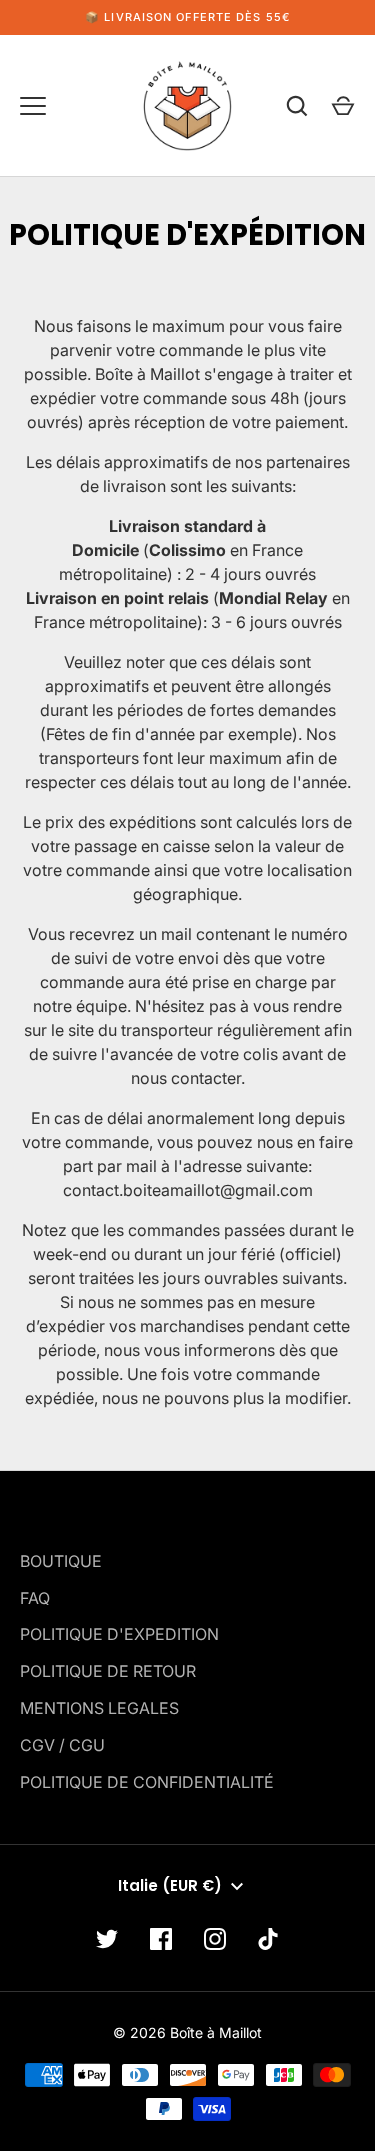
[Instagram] (215, 1939)
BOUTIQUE (61, 1561)
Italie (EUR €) (170, 1885)
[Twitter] (107, 1939)
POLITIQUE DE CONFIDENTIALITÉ (147, 1782)
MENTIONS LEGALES (99, 1708)
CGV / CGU (62, 1745)
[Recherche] (297, 106)
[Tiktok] (269, 1939)
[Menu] (33, 106)
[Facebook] (161, 1939)
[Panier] (343, 106)
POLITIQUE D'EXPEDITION (119, 1634)
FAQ (35, 1598)
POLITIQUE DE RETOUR (108, 1671)
